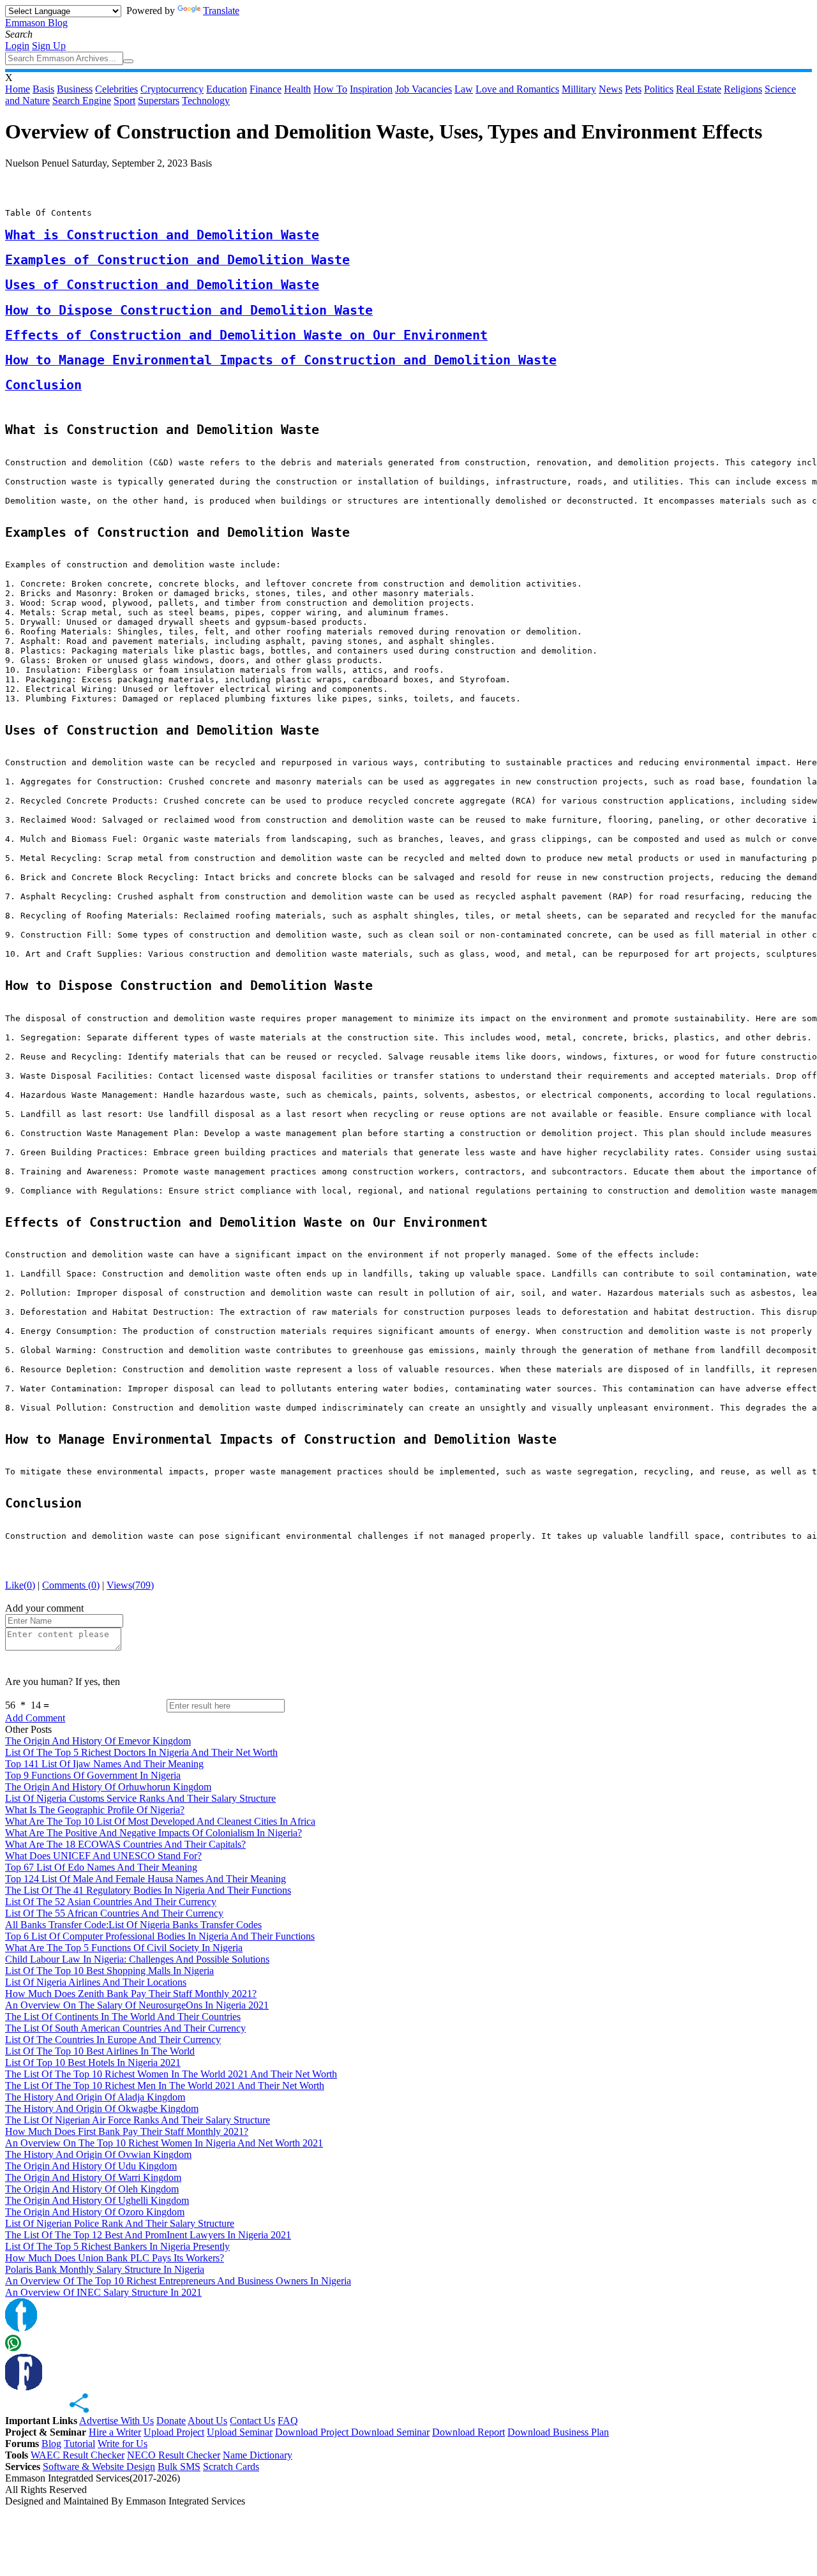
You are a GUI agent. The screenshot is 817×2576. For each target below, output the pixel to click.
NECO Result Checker (174, 2455)
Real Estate (699, 89)
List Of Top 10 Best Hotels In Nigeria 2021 (93, 2063)
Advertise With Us (116, 2421)
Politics (659, 89)
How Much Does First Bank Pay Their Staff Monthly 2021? (127, 2131)
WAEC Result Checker (78, 2455)
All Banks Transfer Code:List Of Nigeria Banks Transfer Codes (133, 1925)
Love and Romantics (517, 89)
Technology (206, 101)
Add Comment (35, 1718)
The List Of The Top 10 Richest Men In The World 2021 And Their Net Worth (165, 2086)
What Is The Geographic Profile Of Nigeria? (95, 1810)
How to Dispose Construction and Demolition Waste (189, 311)
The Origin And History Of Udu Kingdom (91, 2166)
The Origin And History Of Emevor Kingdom (98, 1741)
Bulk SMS (179, 2467)
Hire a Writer (115, 2432)
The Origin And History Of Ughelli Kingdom (97, 2200)
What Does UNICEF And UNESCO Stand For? (103, 1856)
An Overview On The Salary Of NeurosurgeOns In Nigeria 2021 (137, 2005)
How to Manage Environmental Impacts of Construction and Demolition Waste (281, 360)
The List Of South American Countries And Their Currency (125, 2028)
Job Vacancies (423, 89)
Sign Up (49, 46)
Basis (43, 89)
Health (297, 89)
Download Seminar (390, 2432)
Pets (633, 89)
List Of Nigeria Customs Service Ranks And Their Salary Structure (140, 1798)
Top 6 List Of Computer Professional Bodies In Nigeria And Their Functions (160, 1936)
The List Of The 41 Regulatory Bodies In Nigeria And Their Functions (148, 1890)
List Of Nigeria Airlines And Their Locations (96, 1982)
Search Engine (82, 101)
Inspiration (371, 89)
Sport (124, 101)
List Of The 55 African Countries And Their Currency (114, 1913)
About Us (207, 2421)
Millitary (579, 89)
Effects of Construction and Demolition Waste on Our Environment (246, 335)
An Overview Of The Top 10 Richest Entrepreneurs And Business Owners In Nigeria (178, 2281)
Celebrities (116, 89)
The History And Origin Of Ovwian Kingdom (98, 2154)
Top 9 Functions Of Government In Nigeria (93, 1775)
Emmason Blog (36, 23)
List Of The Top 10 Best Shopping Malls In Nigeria (109, 1971)
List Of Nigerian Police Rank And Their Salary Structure (120, 2223)
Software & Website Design (99, 2467)
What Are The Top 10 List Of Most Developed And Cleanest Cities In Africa (160, 1821)
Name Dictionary (258, 2455)
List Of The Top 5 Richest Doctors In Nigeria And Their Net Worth (141, 1752)
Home (18, 89)
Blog (51, 2444)
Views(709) (130, 1585)
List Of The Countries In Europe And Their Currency (113, 2040)
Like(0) (20, 1585)
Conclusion (43, 385)
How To (330, 89)
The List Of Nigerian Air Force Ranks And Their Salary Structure (138, 2120)
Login (17, 46)
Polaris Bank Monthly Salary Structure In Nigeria (105, 2269)
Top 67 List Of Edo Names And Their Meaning (101, 1867)
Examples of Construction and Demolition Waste (177, 260)
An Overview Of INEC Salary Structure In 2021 (103, 2292)
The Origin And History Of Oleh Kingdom (92, 2189)
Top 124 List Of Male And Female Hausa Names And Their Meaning (146, 1879)
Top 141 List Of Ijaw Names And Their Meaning (104, 1764)
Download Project (313, 2432)
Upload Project (174, 2432)
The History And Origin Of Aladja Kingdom (95, 2097)
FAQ (288, 2421)
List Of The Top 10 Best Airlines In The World (100, 2051)
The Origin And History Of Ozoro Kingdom (95, 2212)
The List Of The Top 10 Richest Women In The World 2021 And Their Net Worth (171, 2074)
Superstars (159, 101)
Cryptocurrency (172, 89)
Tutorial (79, 2444)
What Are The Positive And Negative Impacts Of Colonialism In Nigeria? (154, 1833)
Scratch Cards (231, 2467)
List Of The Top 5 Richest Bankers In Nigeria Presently (117, 2246)
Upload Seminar (240, 2432)
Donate (171, 2421)
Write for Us (123, 2444)
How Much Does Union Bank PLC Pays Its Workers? (115, 2258)
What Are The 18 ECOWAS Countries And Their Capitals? (125, 1844)
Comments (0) (71, 1585)
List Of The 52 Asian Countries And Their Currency (111, 1902)
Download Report (468, 2432)
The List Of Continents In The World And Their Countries (123, 2017)
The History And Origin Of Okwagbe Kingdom (102, 2108)
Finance (266, 89)
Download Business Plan (558, 2432)
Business (75, 89)
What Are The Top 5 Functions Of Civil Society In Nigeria (124, 1948)
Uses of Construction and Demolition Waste (162, 285)
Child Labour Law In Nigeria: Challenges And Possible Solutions (137, 1959)
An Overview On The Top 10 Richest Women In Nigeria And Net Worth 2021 (164, 2143)
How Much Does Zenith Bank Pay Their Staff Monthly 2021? (131, 1994)
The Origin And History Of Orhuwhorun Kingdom (108, 1787)
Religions (743, 89)
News (611, 89)
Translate (221, 11)
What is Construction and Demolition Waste (162, 235)
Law (464, 89)
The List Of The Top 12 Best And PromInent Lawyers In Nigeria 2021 (148, 2235)
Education (227, 89)
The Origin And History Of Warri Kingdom (93, 2177)
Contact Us (252, 2421)
